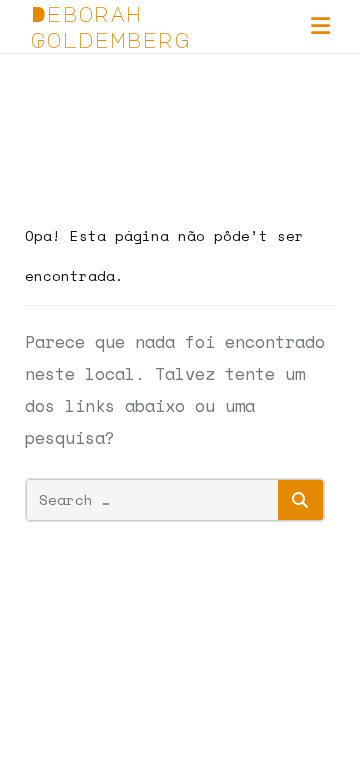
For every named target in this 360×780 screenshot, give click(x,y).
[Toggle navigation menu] (320, 26)
